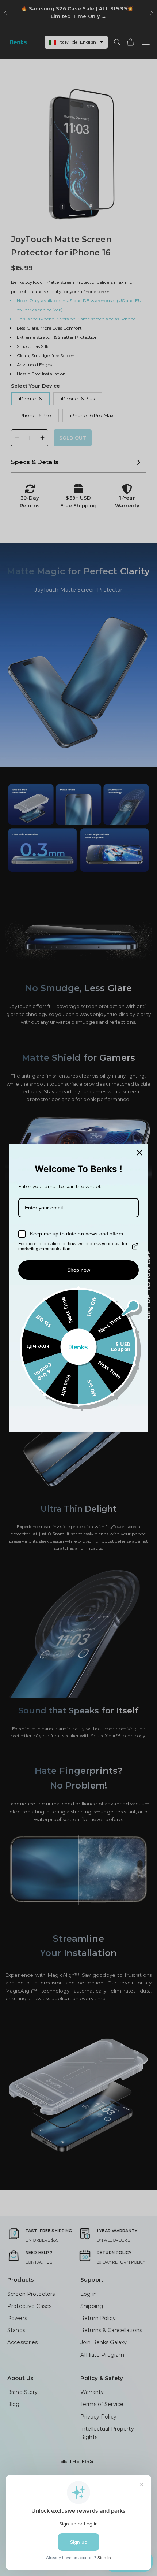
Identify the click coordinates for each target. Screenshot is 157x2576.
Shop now (79, 1270)
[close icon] (139, 1153)
